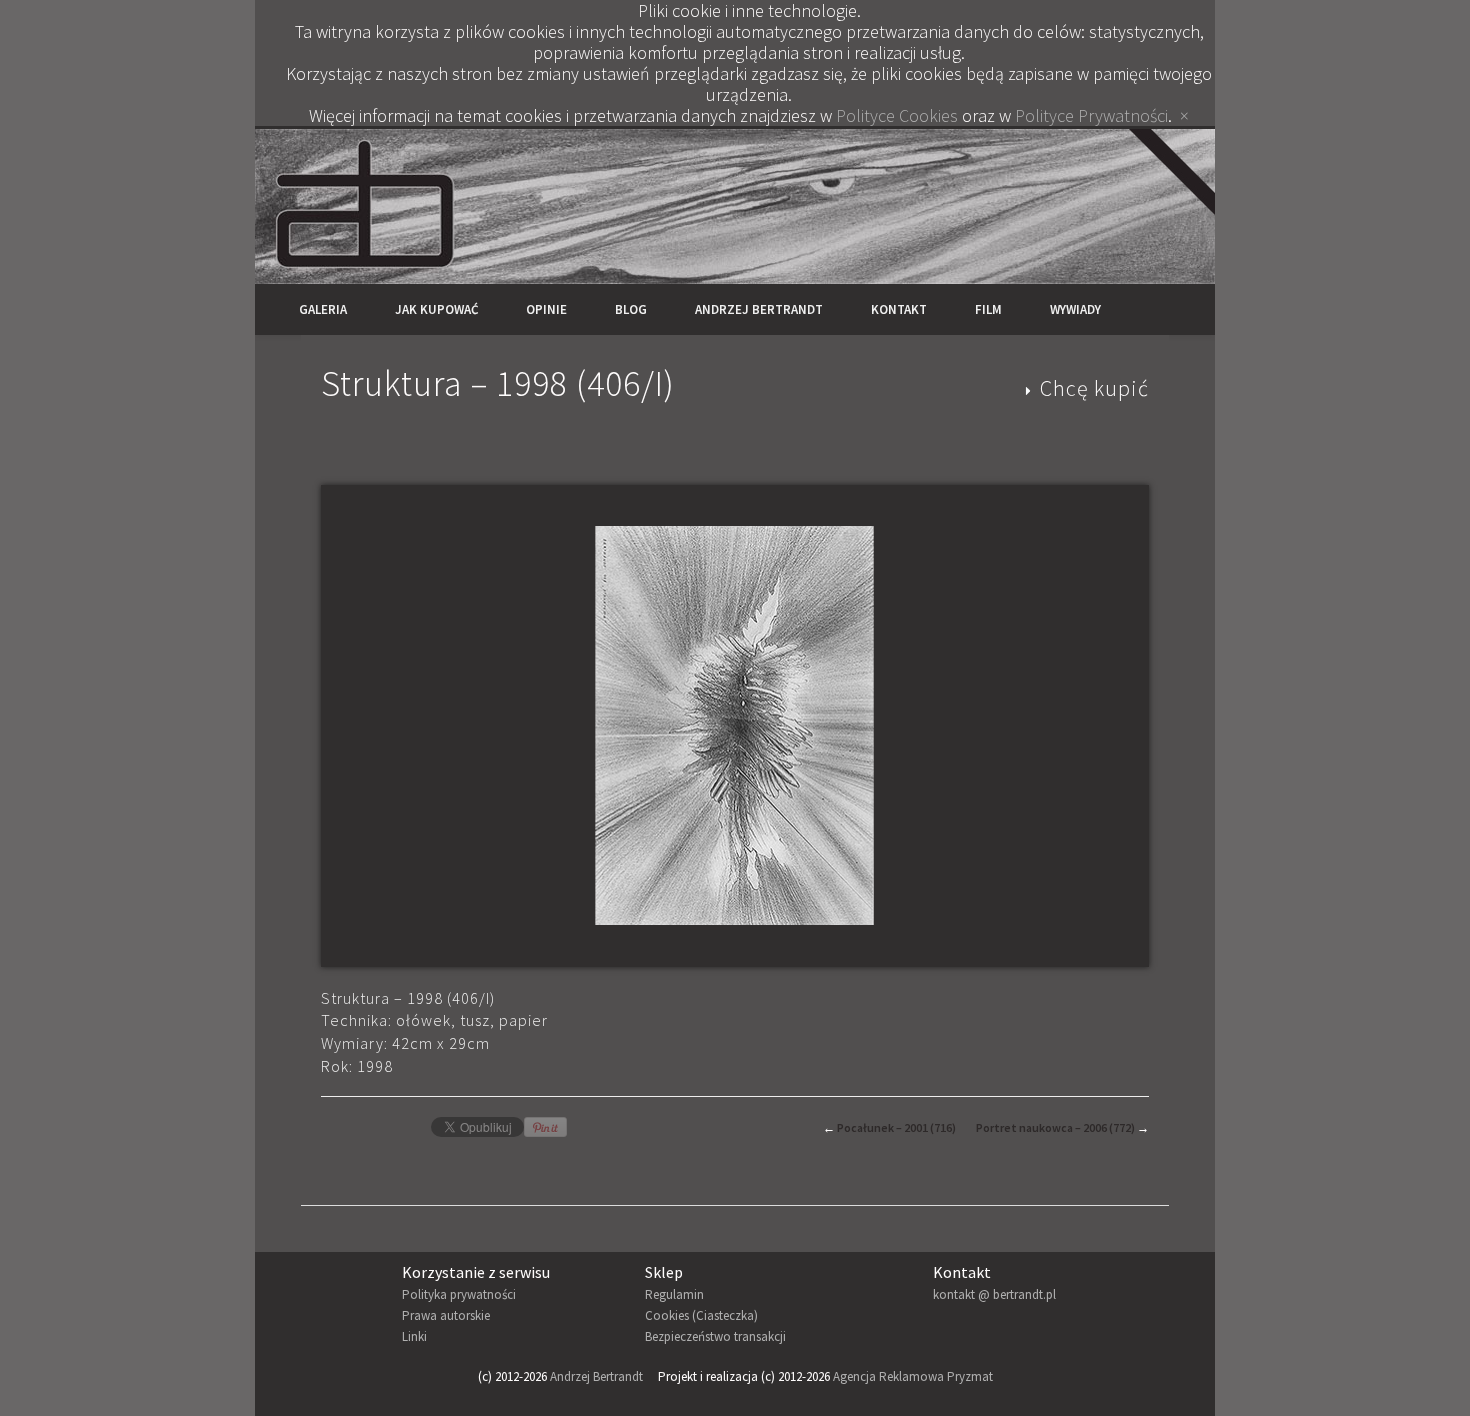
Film (988, 309)
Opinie (546, 309)
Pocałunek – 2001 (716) (896, 1127)
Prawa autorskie (446, 1315)
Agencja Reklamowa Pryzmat (913, 1376)
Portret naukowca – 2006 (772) (1055, 1127)
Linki (414, 1336)
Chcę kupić (1094, 388)
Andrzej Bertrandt (759, 309)
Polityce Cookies (897, 115)
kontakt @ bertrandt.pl (994, 1294)
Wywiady (1075, 309)
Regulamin (674, 1294)
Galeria (323, 309)
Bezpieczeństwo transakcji (715, 1336)
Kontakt (899, 309)
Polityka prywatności (459, 1294)
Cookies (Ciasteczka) (701, 1315)
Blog (631, 309)
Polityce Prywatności (1091, 115)
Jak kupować (436, 309)
